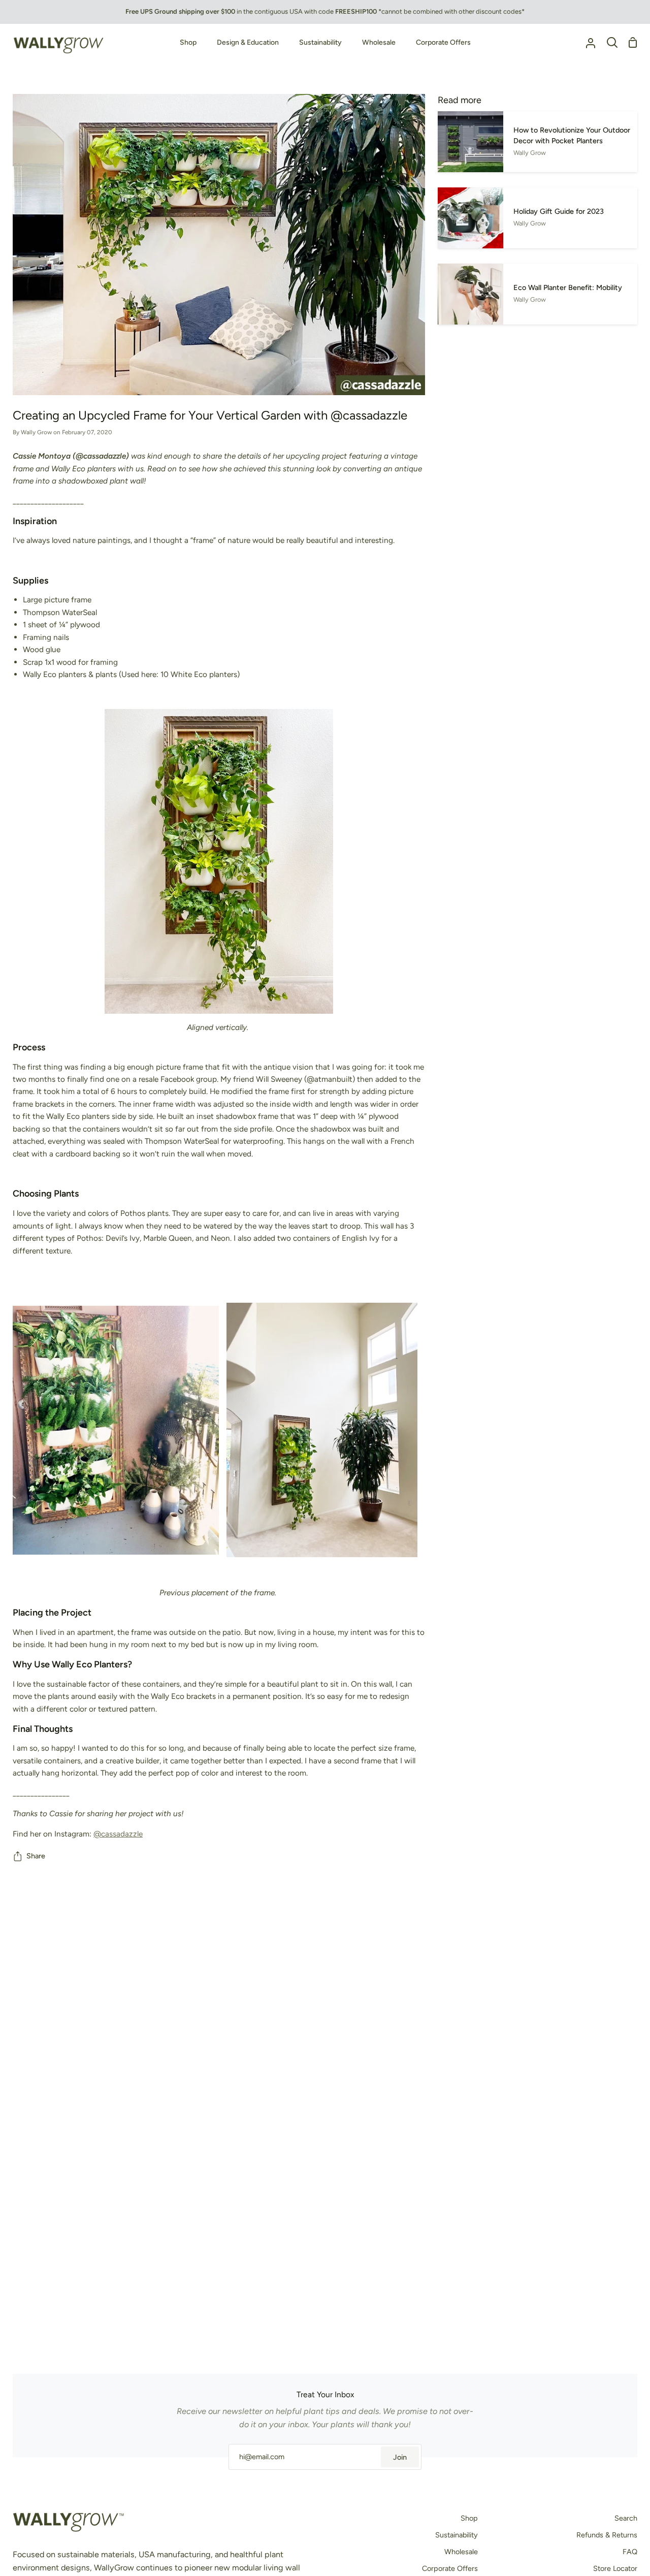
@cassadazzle (118, 1834)
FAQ (630, 2552)
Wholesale (461, 2552)
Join (400, 2457)
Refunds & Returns (607, 2535)
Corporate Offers (450, 2568)
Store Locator (615, 2568)
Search (626, 2518)
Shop (469, 2518)
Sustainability (457, 2535)
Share (36, 1856)
